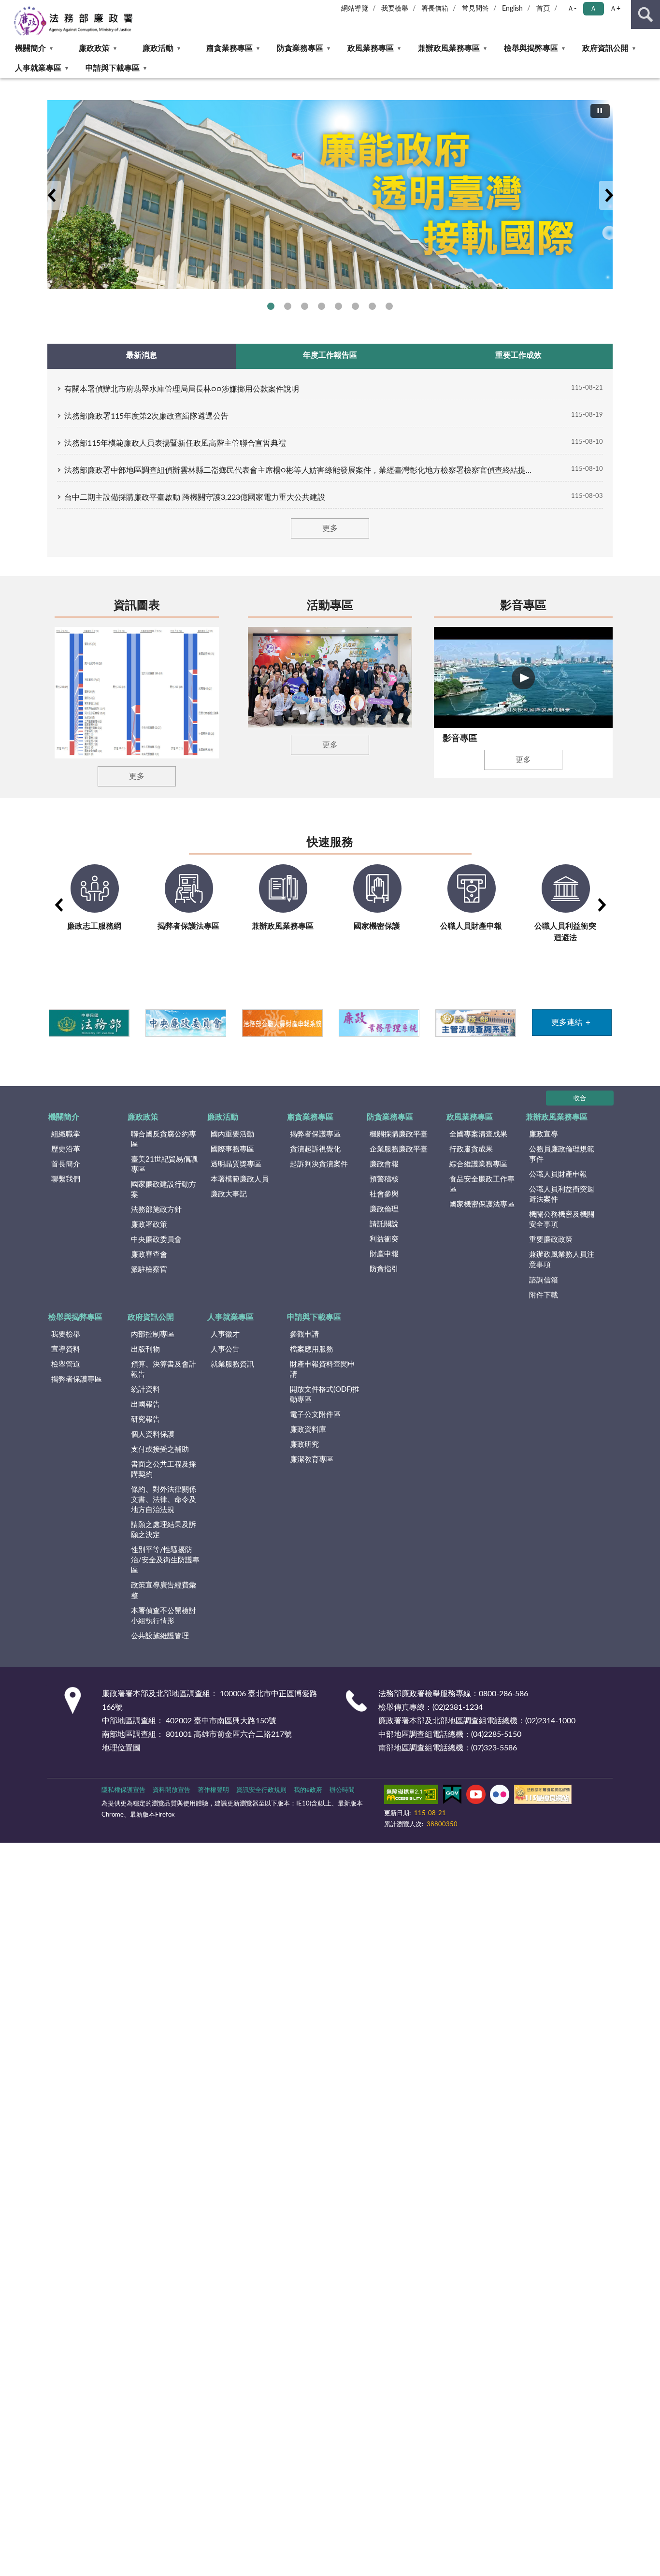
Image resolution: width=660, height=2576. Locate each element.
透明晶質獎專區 (236, 1164)
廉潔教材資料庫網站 (372, 306)
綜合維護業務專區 (478, 1164)
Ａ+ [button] (615, 9)
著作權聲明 (213, 1790)
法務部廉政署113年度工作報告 (389, 306)
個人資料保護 (153, 1434)
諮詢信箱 (544, 1280)
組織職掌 (66, 1134)
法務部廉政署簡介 (271, 306)
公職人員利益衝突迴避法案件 (562, 1194)
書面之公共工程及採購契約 (164, 1470)
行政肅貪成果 (471, 1149)
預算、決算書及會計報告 (164, 1369)
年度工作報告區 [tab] (330, 355)
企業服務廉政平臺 (399, 1149)
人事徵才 (225, 1334)
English (512, 9)
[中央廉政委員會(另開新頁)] (185, 1023)
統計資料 (145, 1390)
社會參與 (384, 1194)
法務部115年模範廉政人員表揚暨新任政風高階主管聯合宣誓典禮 (175, 443)
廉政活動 (158, 48)
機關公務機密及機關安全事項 (562, 1220)
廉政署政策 (149, 1225)
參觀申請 (304, 1334)
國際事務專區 (338, 306)
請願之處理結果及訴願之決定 (164, 1530)
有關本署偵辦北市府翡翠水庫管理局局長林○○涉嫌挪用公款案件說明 (182, 389)
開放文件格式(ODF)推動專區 (325, 1395)
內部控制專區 (153, 1334)
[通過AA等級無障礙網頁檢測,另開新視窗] (411, 1796)
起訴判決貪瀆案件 (319, 1164)
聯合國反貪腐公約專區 (288, 306)
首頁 (543, 9)
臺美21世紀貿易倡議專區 (164, 1164)
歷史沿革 (66, 1149)
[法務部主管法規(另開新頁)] (475, 1023)
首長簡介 (66, 1164)
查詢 (646, 15)
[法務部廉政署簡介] (330, 195)
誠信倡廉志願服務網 (355, 306)
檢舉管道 (66, 1364)
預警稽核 (384, 1179)
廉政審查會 (149, 1255)
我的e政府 (308, 1790)
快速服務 (330, 843)
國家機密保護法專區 (482, 1204)
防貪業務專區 (300, 48)
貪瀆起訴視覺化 (315, 1149)
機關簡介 (30, 48)
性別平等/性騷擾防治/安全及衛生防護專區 (165, 1560)
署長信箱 (435, 9)
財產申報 (384, 1254)
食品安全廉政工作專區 (482, 1184)
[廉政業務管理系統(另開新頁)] (379, 1023)
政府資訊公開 (605, 48)
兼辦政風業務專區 (449, 48)
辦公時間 (342, 1790)
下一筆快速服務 (602, 905)
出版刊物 (145, 1349)
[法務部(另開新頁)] (89, 1023)
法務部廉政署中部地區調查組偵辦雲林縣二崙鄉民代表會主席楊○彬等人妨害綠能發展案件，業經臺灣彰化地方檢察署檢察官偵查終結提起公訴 (301, 470)
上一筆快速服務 (58, 905)
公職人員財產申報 (558, 1174)
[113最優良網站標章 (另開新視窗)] (543, 1796)
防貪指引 (384, 1269)
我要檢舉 (395, 9)
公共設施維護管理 (160, 1636)
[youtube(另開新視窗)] (476, 1796)
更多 (330, 528)
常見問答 (475, 9)
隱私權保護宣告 (123, 1790)
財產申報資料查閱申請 (323, 1369)
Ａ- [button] (572, 9)
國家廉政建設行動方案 (164, 1190)
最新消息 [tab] (142, 355)
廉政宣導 (544, 1134)
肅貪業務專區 (230, 48)
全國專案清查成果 (478, 1134)
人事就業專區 (38, 68)
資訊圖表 (137, 606)
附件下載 (544, 1295)
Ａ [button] (593, 9)
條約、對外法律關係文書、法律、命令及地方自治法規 (164, 1500)
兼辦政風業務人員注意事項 (562, 1260)
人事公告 (225, 1349)
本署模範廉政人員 (240, 1179)
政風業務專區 (371, 48)
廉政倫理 (384, 1209)
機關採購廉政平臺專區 (322, 306)
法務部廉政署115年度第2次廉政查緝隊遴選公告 (146, 416)
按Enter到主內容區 (36, 8)
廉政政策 (94, 48)
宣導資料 (66, 1349)
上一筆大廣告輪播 (51, 195)
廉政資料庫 (308, 1430)
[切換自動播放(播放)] (600, 111)
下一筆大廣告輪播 (609, 195)
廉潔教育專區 (312, 1460)
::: (5, 81)
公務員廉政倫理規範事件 (562, 1154)
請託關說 (384, 1224)
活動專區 (330, 606)
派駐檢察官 (149, 1270)
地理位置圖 (121, 1748)
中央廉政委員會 (156, 1240)
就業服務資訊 (232, 1364)
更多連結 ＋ (572, 1022)
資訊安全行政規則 (261, 1790)
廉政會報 (384, 1164)
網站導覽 (355, 9)
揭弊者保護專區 (305, 306)
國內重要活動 (232, 1134)
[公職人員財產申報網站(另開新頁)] (282, 1023)
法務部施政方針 (156, 1210)
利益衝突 (384, 1239)
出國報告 (145, 1404)
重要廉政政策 (551, 1240)
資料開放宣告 (172, 1790)
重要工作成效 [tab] (518, 355)
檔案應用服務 (312, 1349)
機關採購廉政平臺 (399, 1134)
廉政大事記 (229, 1194)
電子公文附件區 (315, 1415)
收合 (580, 1099)
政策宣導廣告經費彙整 (164, 1590)
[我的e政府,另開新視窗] (452, 1796)
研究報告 (145, 1419)
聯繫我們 (66, 1179)
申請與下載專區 (113, 68)
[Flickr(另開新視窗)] (500, 1796)
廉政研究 (304, 1445)
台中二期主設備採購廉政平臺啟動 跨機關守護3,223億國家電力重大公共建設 (195, 497)
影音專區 (523, 606)
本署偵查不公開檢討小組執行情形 (164, 1616)
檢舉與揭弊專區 (531, 48)
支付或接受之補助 (160, 1449)
